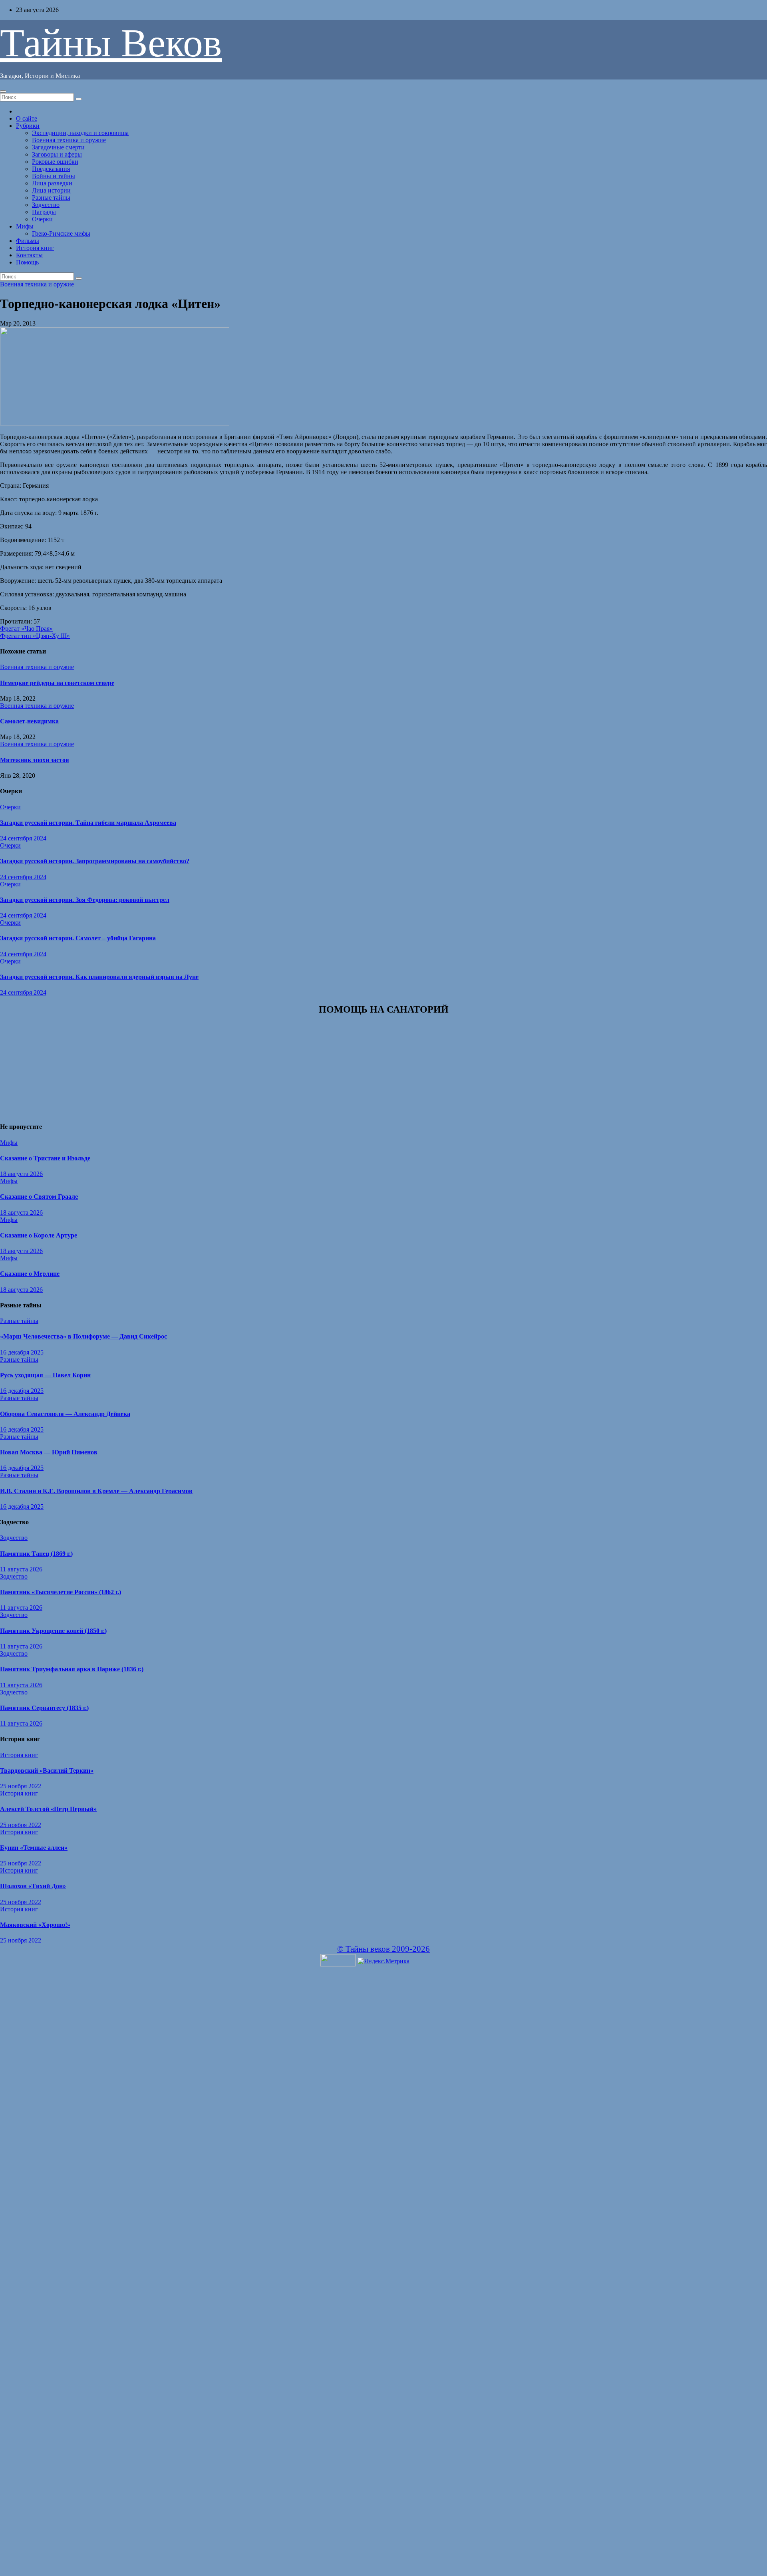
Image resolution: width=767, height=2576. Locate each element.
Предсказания (51, 169)
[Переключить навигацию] (3, 91)
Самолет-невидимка (29, 721)
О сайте (27, 118)
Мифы (25, 226)
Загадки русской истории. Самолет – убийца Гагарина (78, 938)
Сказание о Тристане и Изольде (45, 1158)
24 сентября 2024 (23, 838)
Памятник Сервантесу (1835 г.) (44, 1708)
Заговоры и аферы (57, 154)
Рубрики (28, 126)
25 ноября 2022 (21, 1786)
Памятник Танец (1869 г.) (36, 1554)
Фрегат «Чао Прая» (26, 629)
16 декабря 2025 (22, 1352)
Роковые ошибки (55, 162)
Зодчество (46, 205)
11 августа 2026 (21, 1569)
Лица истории (51, 190)
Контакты (29, 255)
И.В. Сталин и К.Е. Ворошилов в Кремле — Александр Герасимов (96, 1491)
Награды (44, 212)
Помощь (27, 262)
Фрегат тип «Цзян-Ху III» (35, 636)
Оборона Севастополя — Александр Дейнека (65, 1414)
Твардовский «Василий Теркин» (47, 1771)
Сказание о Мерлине (30, 1274)
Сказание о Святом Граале (39, 1197)
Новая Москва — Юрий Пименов (49, 1452)
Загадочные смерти (58, 147)
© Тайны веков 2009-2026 (383, 1949)
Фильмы (28, 241)
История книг (35, 248)
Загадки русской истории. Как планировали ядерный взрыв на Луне (99, 977)
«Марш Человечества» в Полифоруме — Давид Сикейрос (83, 1336)
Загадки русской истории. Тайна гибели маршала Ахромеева (88, 823)
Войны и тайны (54, 176)
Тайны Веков (111, 43)
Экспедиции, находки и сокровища (80, 133)
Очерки (42, 219)
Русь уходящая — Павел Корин (45, 1375)
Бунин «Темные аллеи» (34, 1848)
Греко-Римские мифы (61, 233)
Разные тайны (51, 198)
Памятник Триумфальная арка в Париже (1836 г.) (72, 1669)
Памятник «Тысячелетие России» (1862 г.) (61, 1592)
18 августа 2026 (21, 1174)
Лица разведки (52, 183)
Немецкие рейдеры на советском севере (57, 683)
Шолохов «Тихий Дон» (33, 1886)
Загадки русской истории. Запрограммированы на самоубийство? (95, 861)
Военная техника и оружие (69, 140)
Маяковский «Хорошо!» (35, 1925)
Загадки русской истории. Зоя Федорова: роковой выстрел (85, 900)
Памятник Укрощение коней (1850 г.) (53, 1631)
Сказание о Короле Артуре (39, 1235)
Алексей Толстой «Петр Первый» (48, 1809)
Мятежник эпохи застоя (35, 760)
